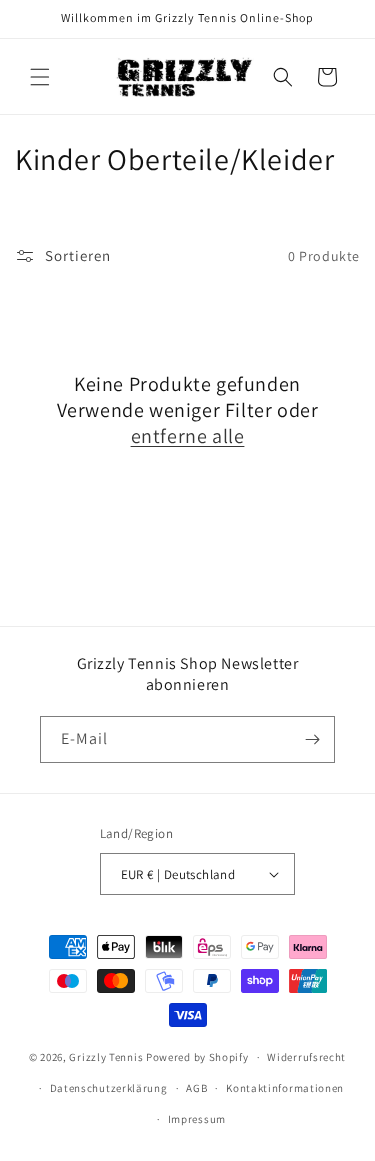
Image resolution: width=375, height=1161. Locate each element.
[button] (40, 77)
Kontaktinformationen (285, 1088)
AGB (196, 1088)
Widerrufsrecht (306, 1057)
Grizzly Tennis (106, 1057)
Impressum (197, 1119)
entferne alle (188, 436)
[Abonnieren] (312, 739)
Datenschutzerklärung (109, 1088)
